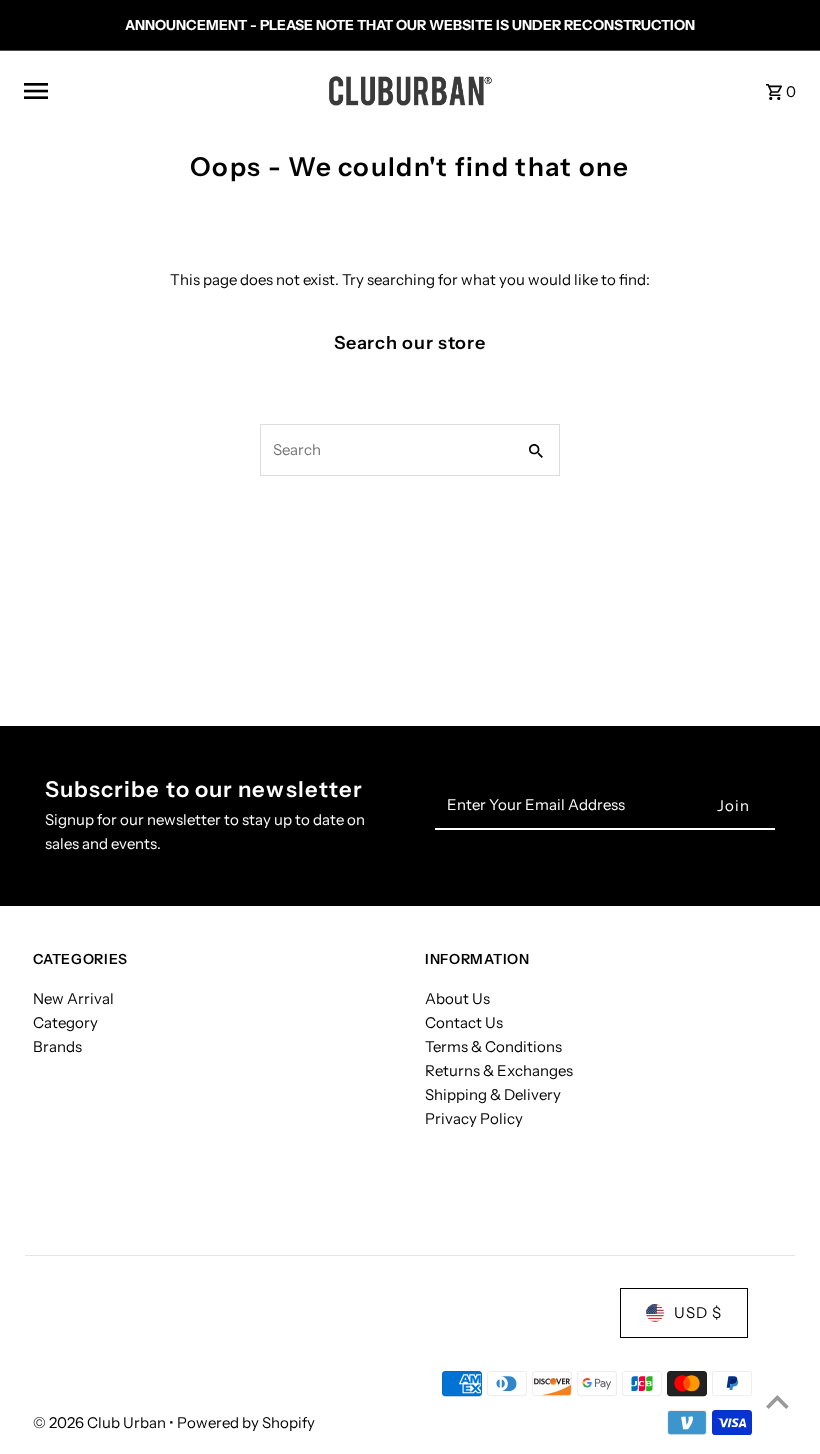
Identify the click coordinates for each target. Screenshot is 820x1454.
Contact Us (464, 1022)
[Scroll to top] (777, 1401)
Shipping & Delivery (493, 1094)
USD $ (698, 1312)
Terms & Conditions (493, 1046)
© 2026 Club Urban (101, 1422)
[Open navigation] (168, 91)
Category (65, 1022)
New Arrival (73, 998)
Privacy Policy (474, 1118)
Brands (57, 1046)
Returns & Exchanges (499, 1070)
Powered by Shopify (246, 1422)
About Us (457, 998)
